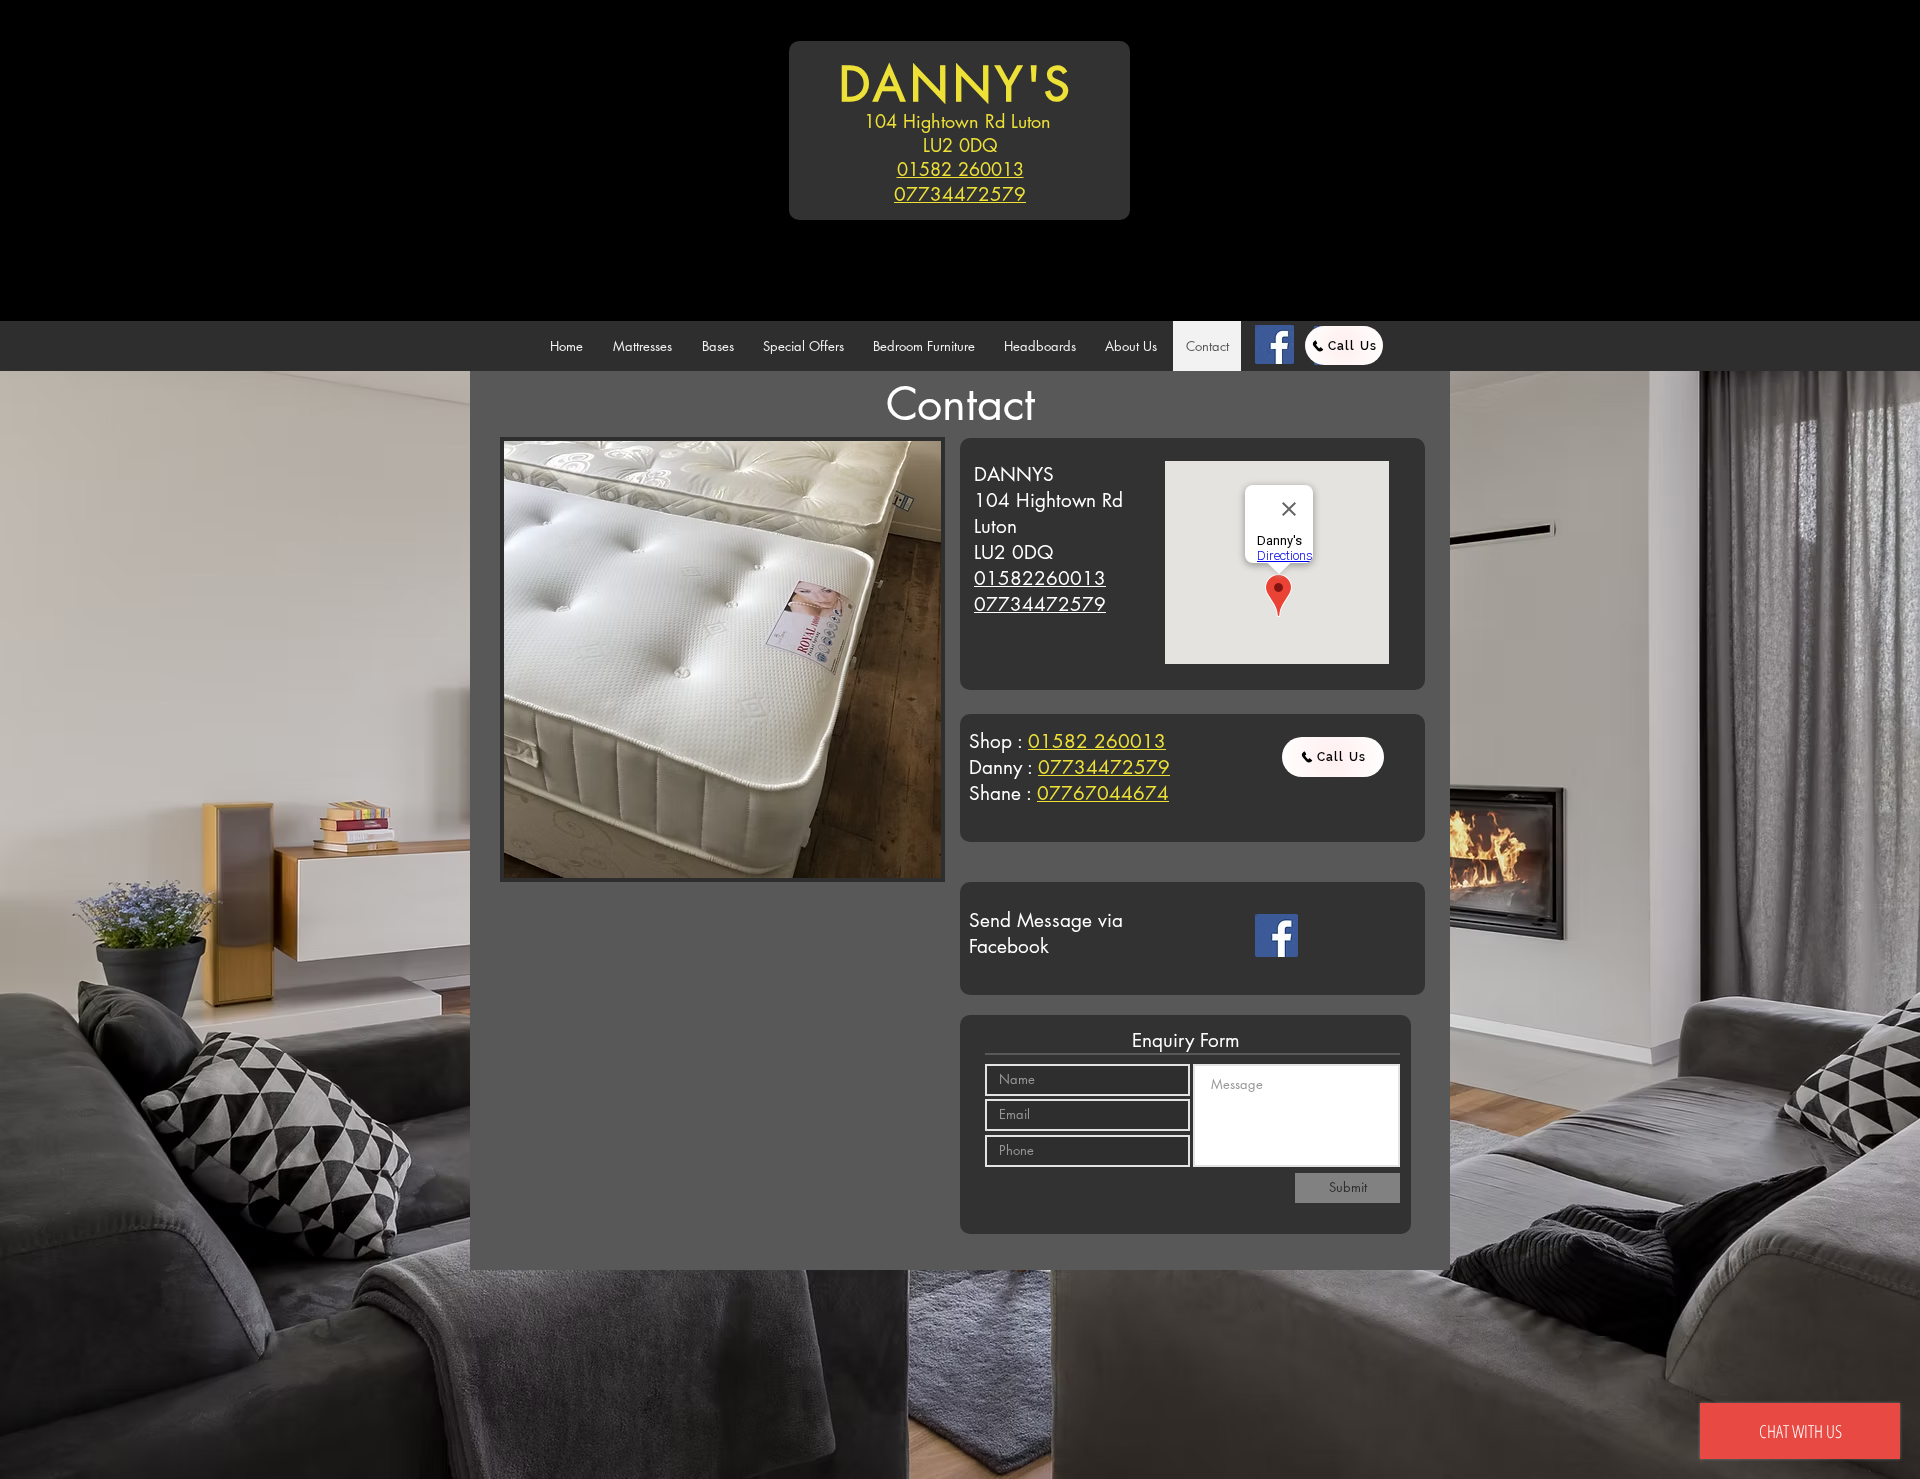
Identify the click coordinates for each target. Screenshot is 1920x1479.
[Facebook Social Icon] (1276, 935)
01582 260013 (960, 169)
